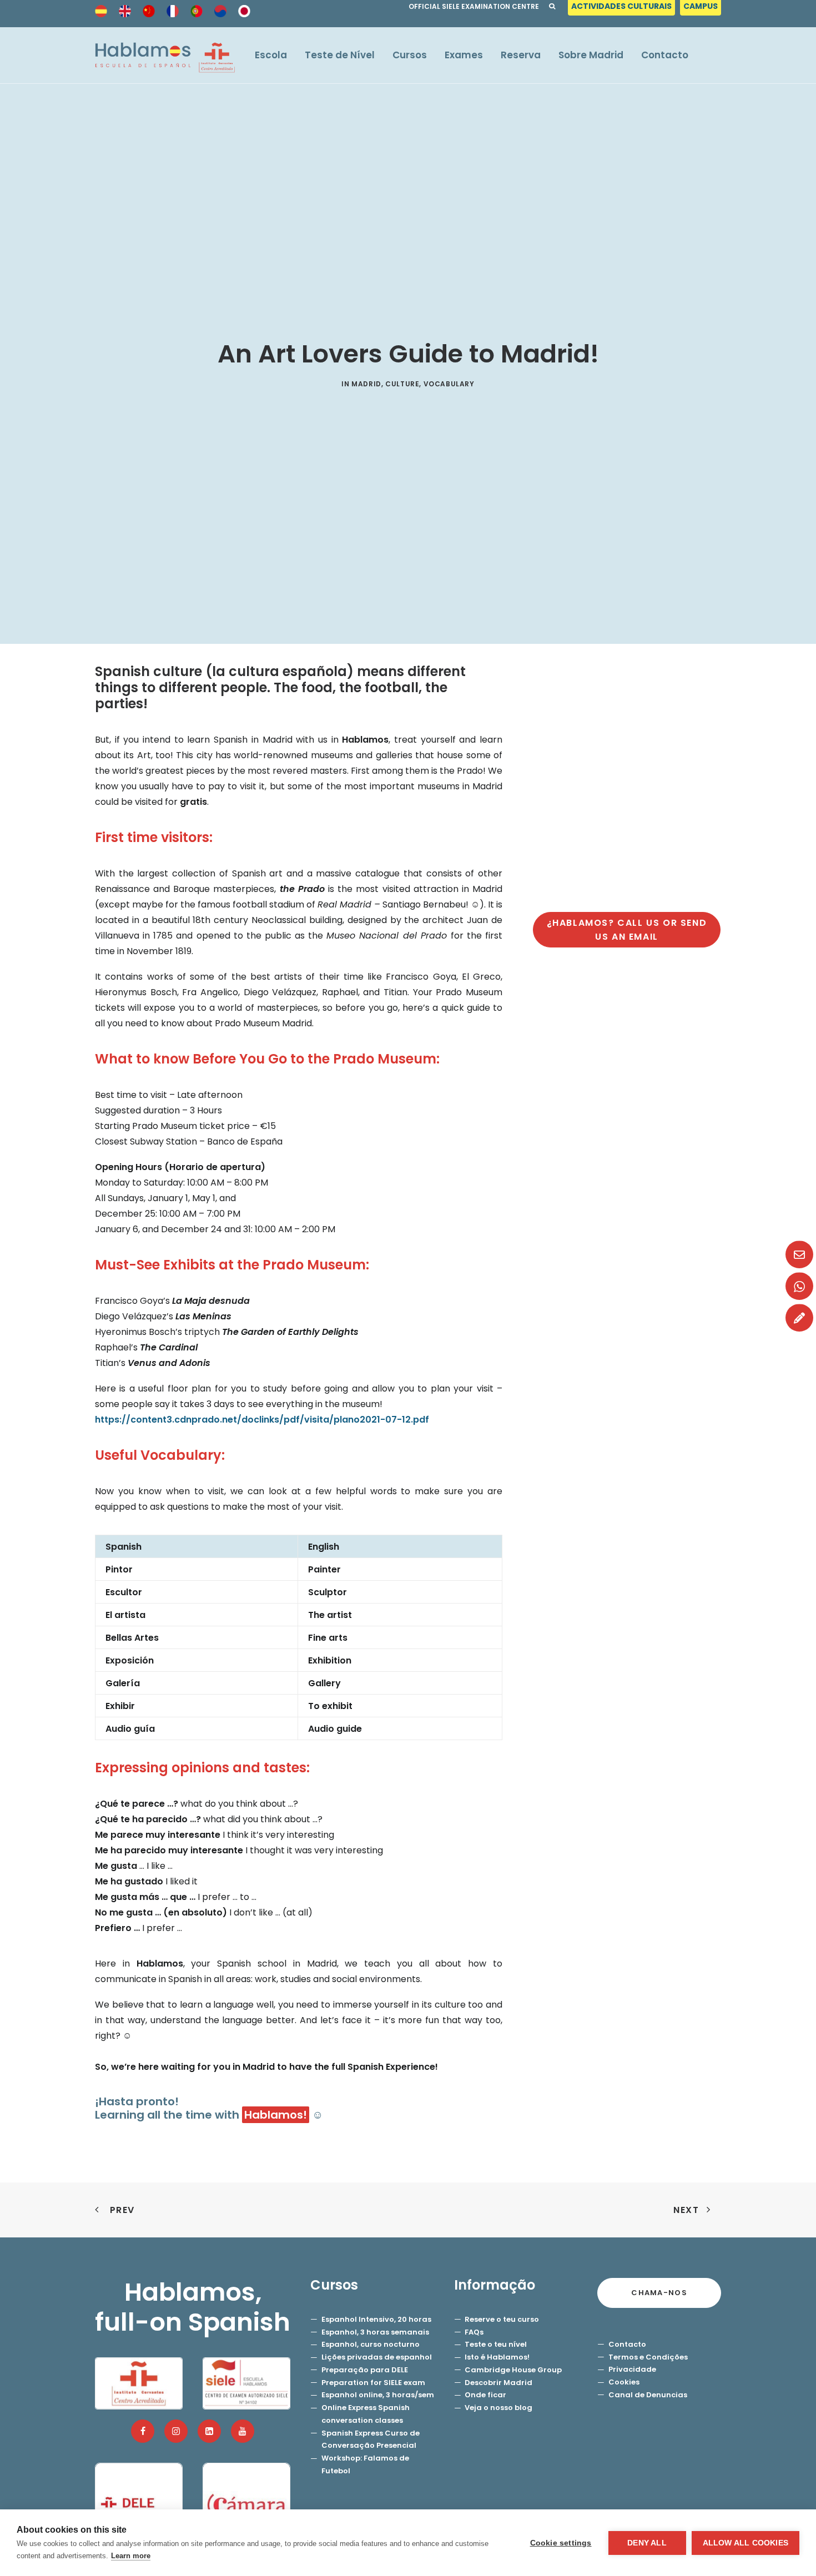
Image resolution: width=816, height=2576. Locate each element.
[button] (143, 2431)
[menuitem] (623, 9)
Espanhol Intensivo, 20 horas (376, 2319)
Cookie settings (561, 2543)
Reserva (521, 55)
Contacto (665, 55)
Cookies (624, 2382)
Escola (271, 55)
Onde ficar (485, 2395)
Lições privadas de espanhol (377, 2357)
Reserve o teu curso (502, 2319)
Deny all (647, 2543)
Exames (464, 55)
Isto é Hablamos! (497, 2357)
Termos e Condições (648, 2357)
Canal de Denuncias (648, 2395)
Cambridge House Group (513, 2370)
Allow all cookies (746, 2543)
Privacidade (632, 2369)
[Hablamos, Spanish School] (165, 55)
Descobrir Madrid (498, 2383)
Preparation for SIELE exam (373, 2383)
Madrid (366, 384)
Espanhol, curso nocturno (371, 2344)
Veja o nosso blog (498, 2408)
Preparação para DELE (365, 2370)
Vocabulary (449, 384)
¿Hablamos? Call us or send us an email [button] (628, 930)
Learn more (131, 2556)
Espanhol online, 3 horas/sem (378, 2395)
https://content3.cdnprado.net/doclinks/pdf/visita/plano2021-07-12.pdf (262, 1420)
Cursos (410, 55)
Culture (402, 384)
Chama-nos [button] (659, 2293)
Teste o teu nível (496, 2344)
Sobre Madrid (591, 55)
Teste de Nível (340, 55)
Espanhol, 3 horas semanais (375, 2332)
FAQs (474, 2332)
